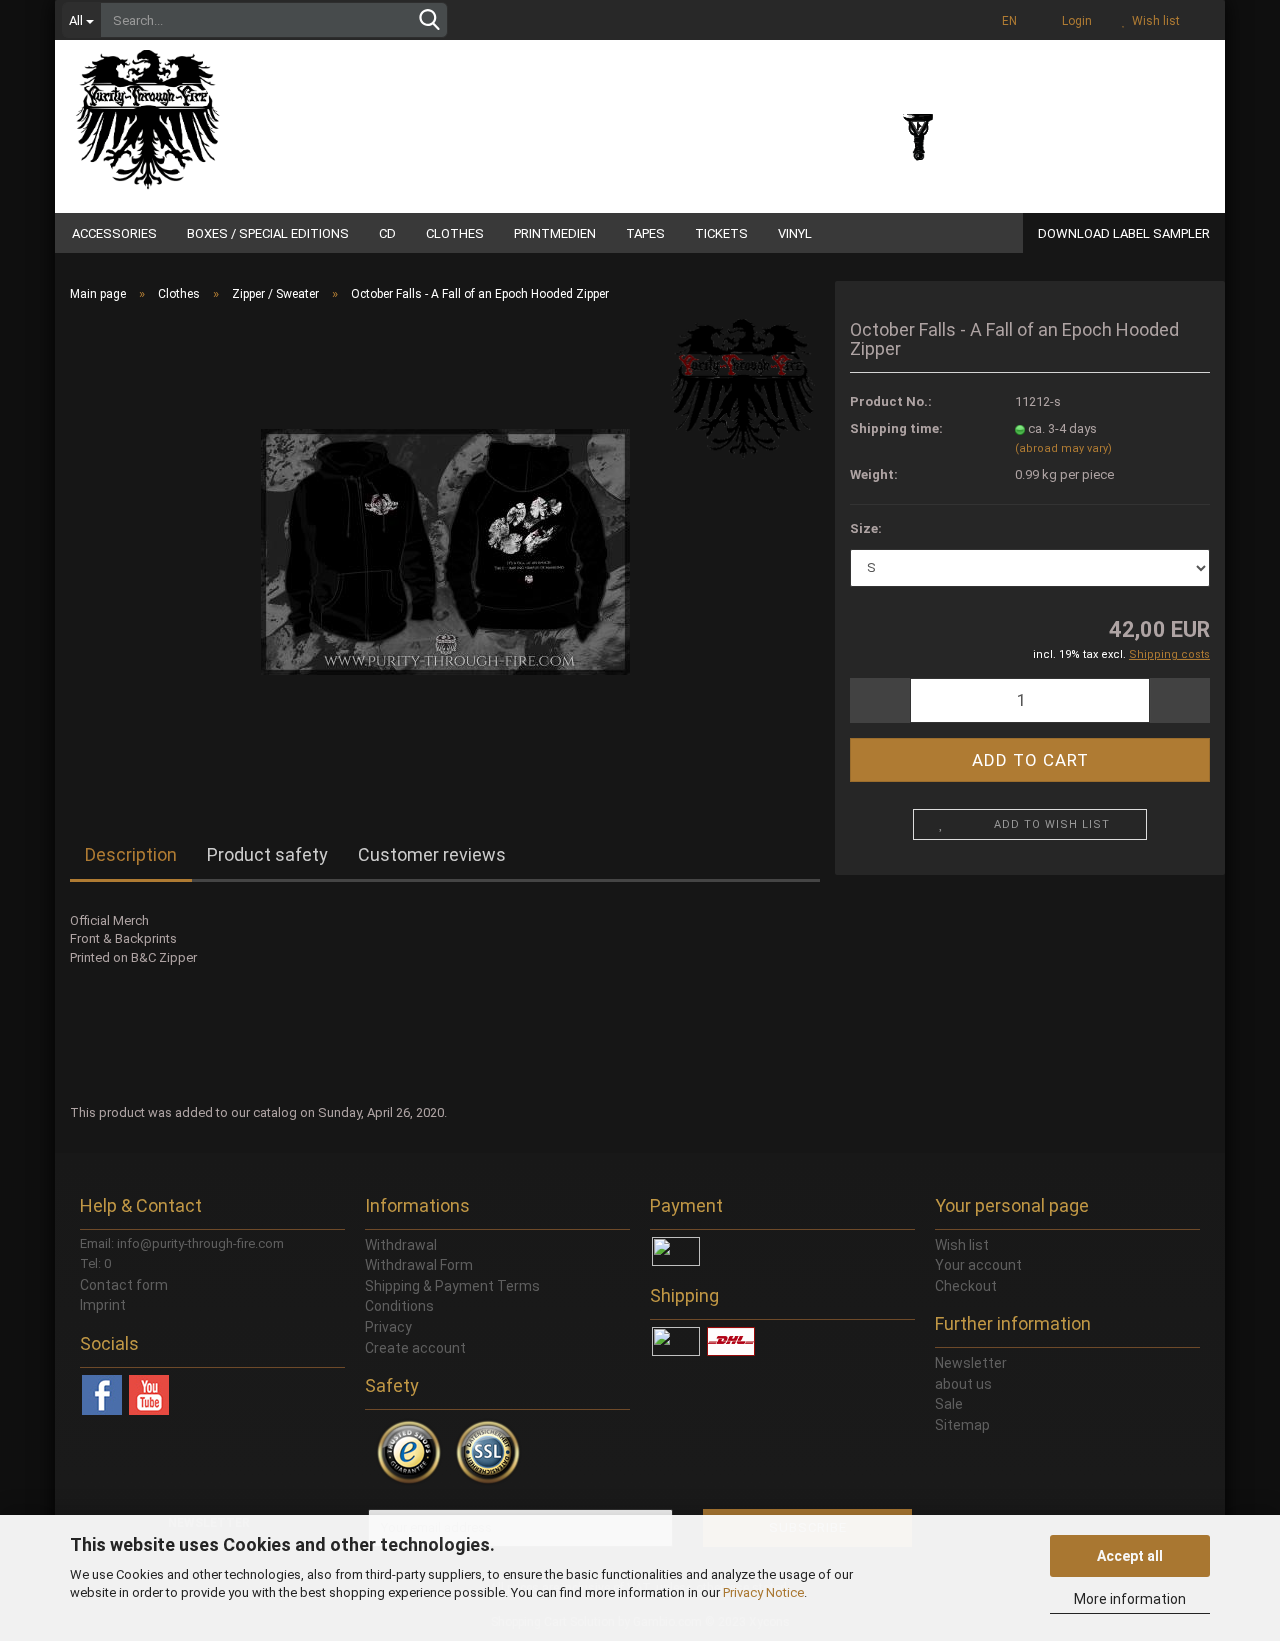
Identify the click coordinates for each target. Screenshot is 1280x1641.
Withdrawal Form (419, 1265)
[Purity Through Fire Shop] (225, 110)
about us (963, 1384)
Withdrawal (401, 1245)
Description (131, 854)
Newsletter (971, 1363)
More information (1130, 1599)
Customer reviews (432, 854)
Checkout (966, 1286)
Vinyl (795, 233)
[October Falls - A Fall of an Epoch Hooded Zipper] (445, 542)
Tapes (645, 233)
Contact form (124, 1285)
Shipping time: (896, 428)
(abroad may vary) (1063, 448)
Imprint (103, 1305)
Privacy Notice (763, 1592)
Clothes (455, 233)
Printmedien (555, 233)
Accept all (1130, 1556)
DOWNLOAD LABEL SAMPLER (1124, 233)
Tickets (721, 233)
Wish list (1153, 21)
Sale (949, 1404)
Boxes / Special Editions (268, 233)
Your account (978, 1265)
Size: (866, 528)
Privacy (388, 1327)
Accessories (114, 233)
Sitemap (962, 1425)
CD (387, 233)
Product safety (267, 854)
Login (1074, 21)
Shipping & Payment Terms (452, 1286)
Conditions (399, 1306)
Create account (415, 1348)
